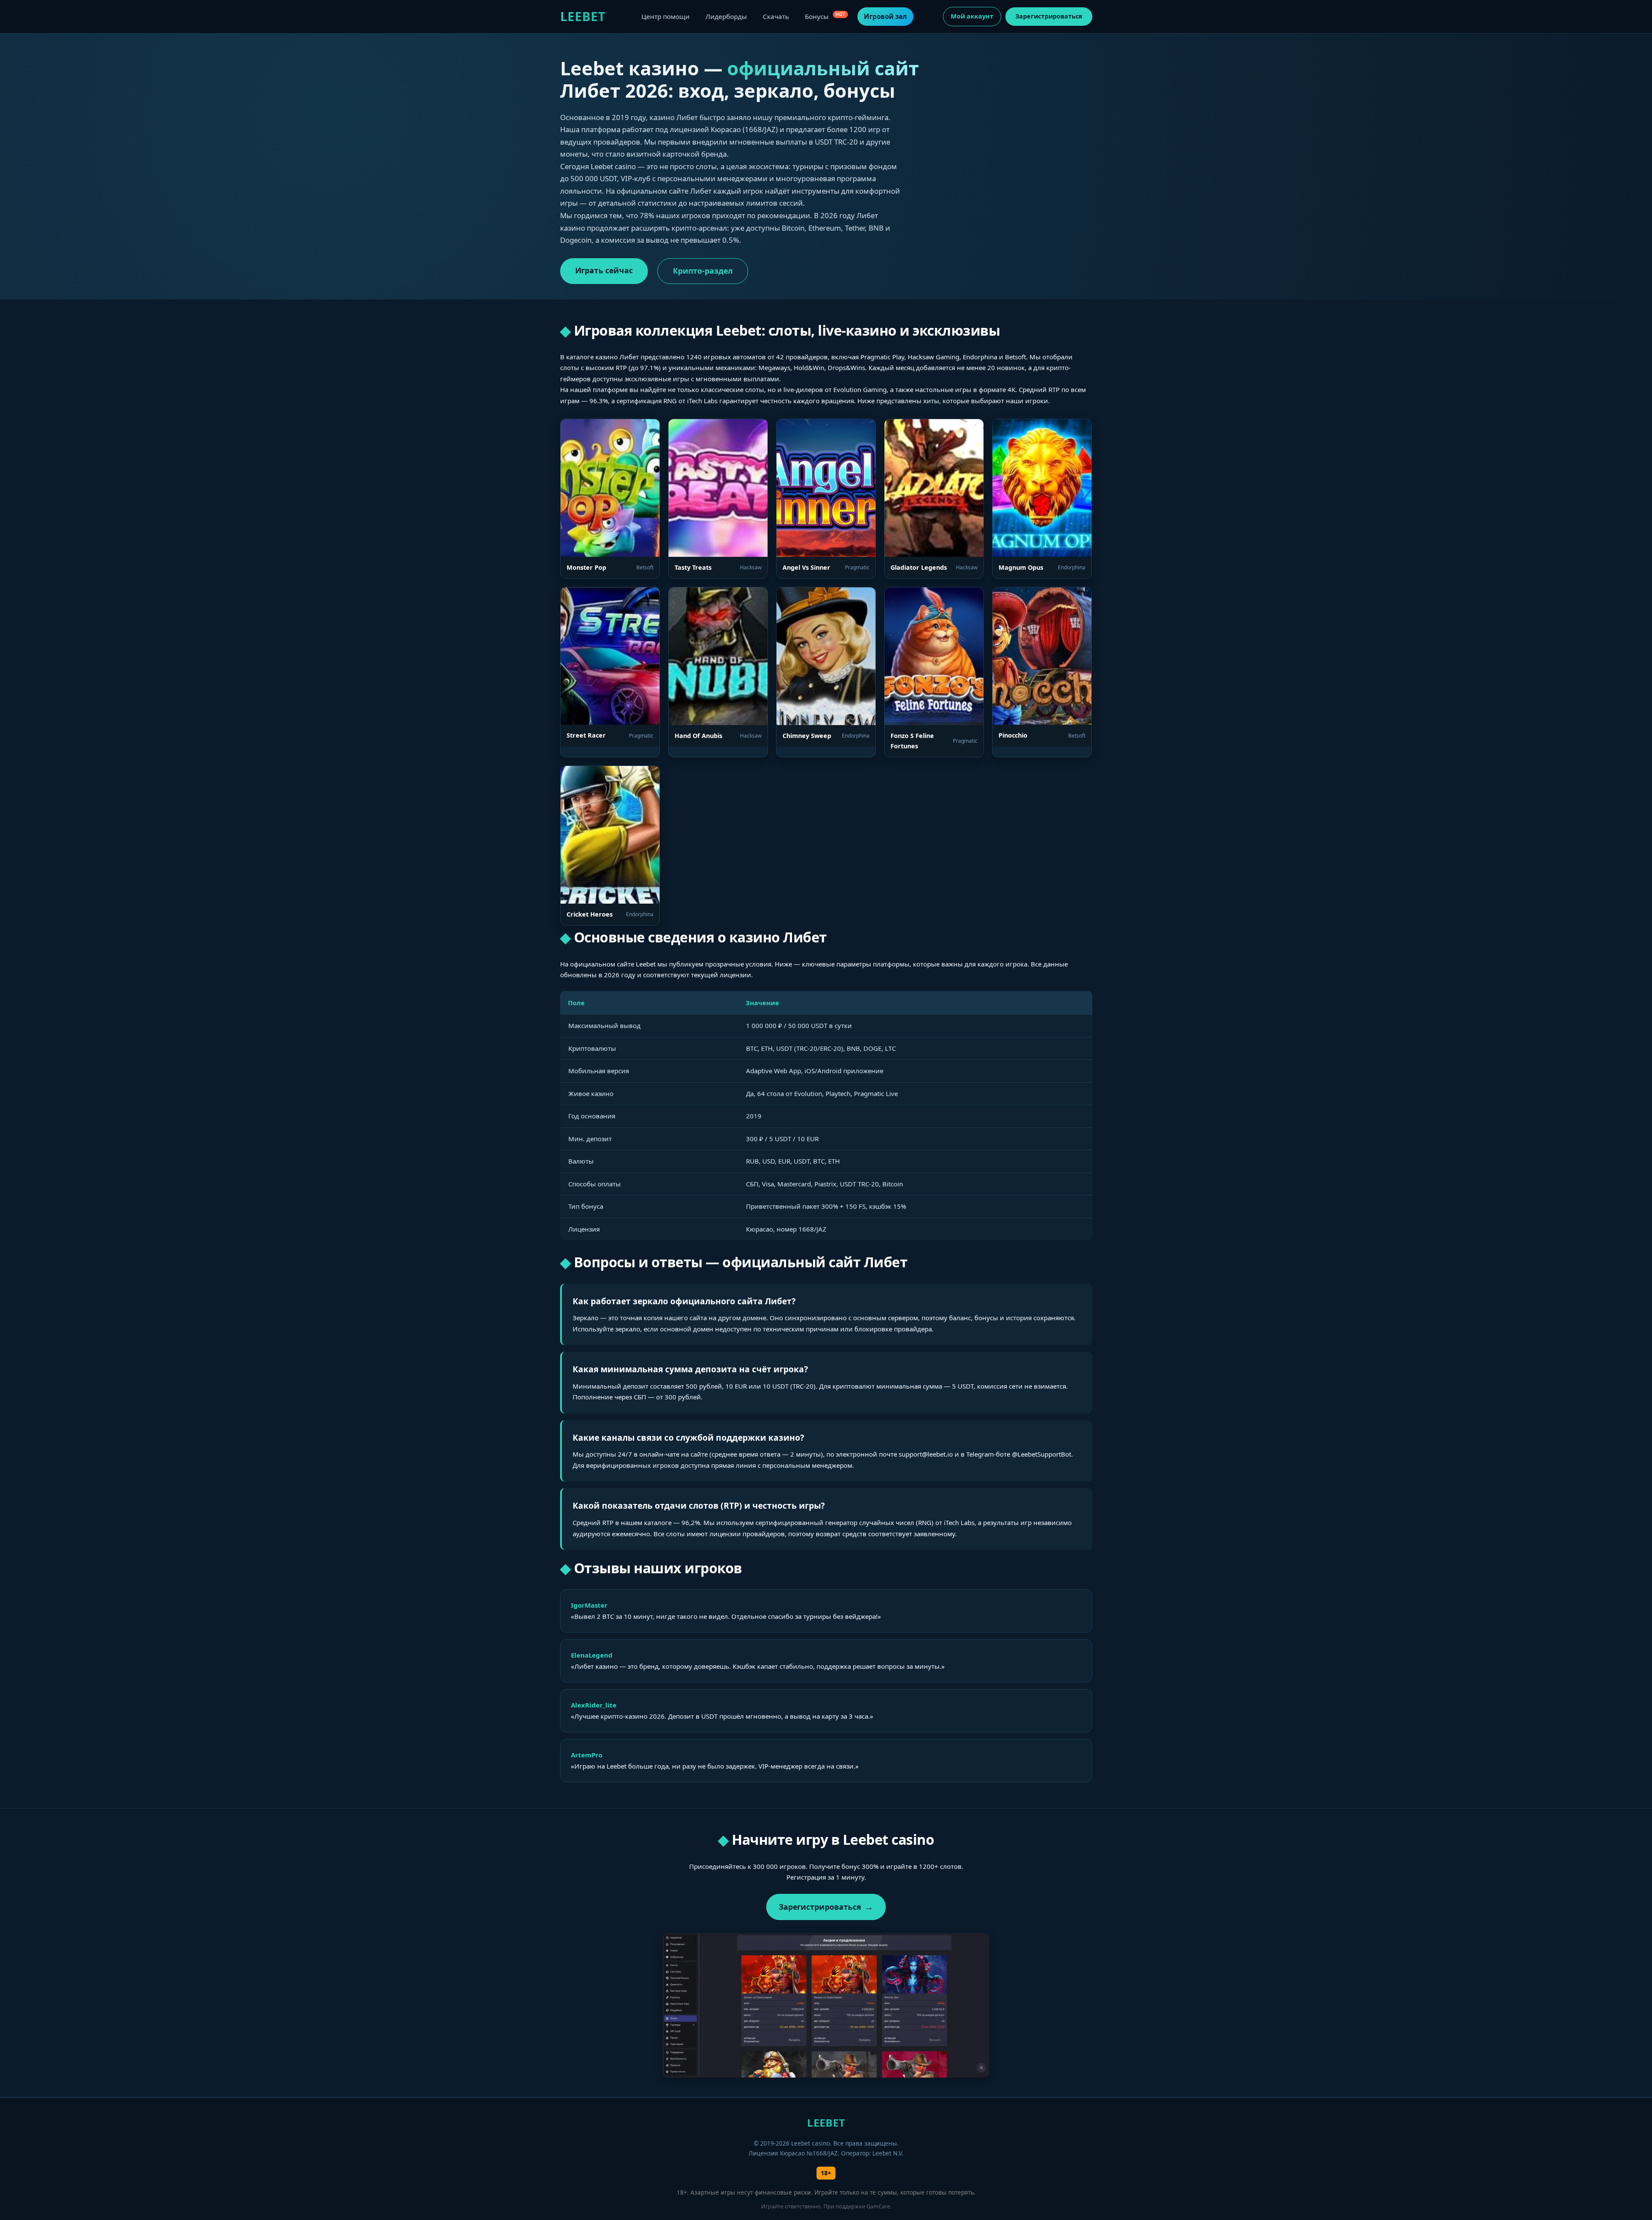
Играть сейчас (604, 270)
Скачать (776, 16)
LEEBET (583, 16)
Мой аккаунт (972, 16)
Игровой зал (885, 16)
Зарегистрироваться (1049, 16)
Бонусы (825, 16)
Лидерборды (726, 16)
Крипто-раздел (703, 271)
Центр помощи (666, 16)
